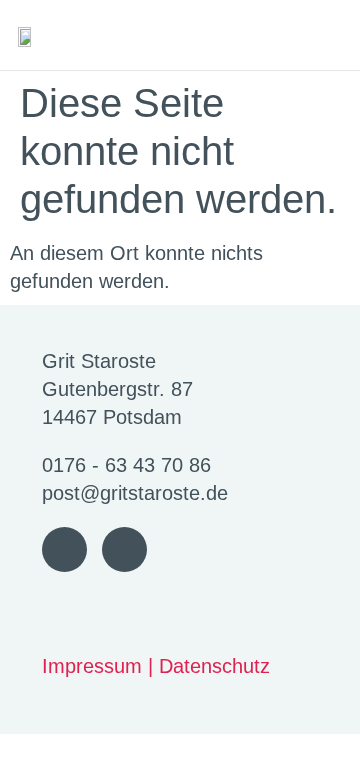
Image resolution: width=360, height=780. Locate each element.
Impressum (92, 666)
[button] (329, 35)
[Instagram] (124, 549)
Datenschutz (214, 666)
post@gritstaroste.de (135, 493)
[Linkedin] (64, 549)
